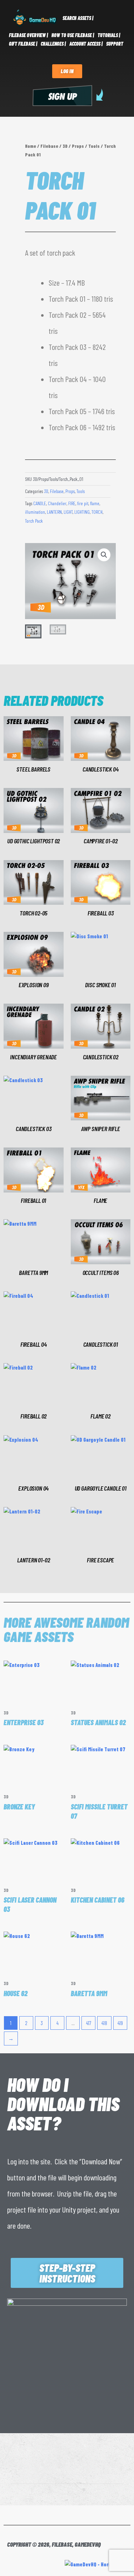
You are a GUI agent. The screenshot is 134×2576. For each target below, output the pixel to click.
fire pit (83, 503)
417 (89, 2023)
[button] (104, 555)
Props (78, 146)
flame (95, 503)
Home (31, 146)
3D (65, 146)
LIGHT (68, 512)
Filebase (49, 146)
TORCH (97, 512)
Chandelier (57, 503)
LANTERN (54, 512)
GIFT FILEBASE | (23, 44)
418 (104, 2023)
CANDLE (40, 503)
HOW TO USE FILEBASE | (73, 35)
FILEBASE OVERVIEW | (28, 35)
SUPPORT (115, 44)
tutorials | (109, 35)
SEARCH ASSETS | (78, 18)
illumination (35, 512)
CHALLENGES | (53, 44)
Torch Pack (34, 521)
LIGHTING (82, 512)
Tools (94, 146)
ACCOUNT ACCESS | (86, 44)
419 (120, 2023)
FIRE (72, 503)
